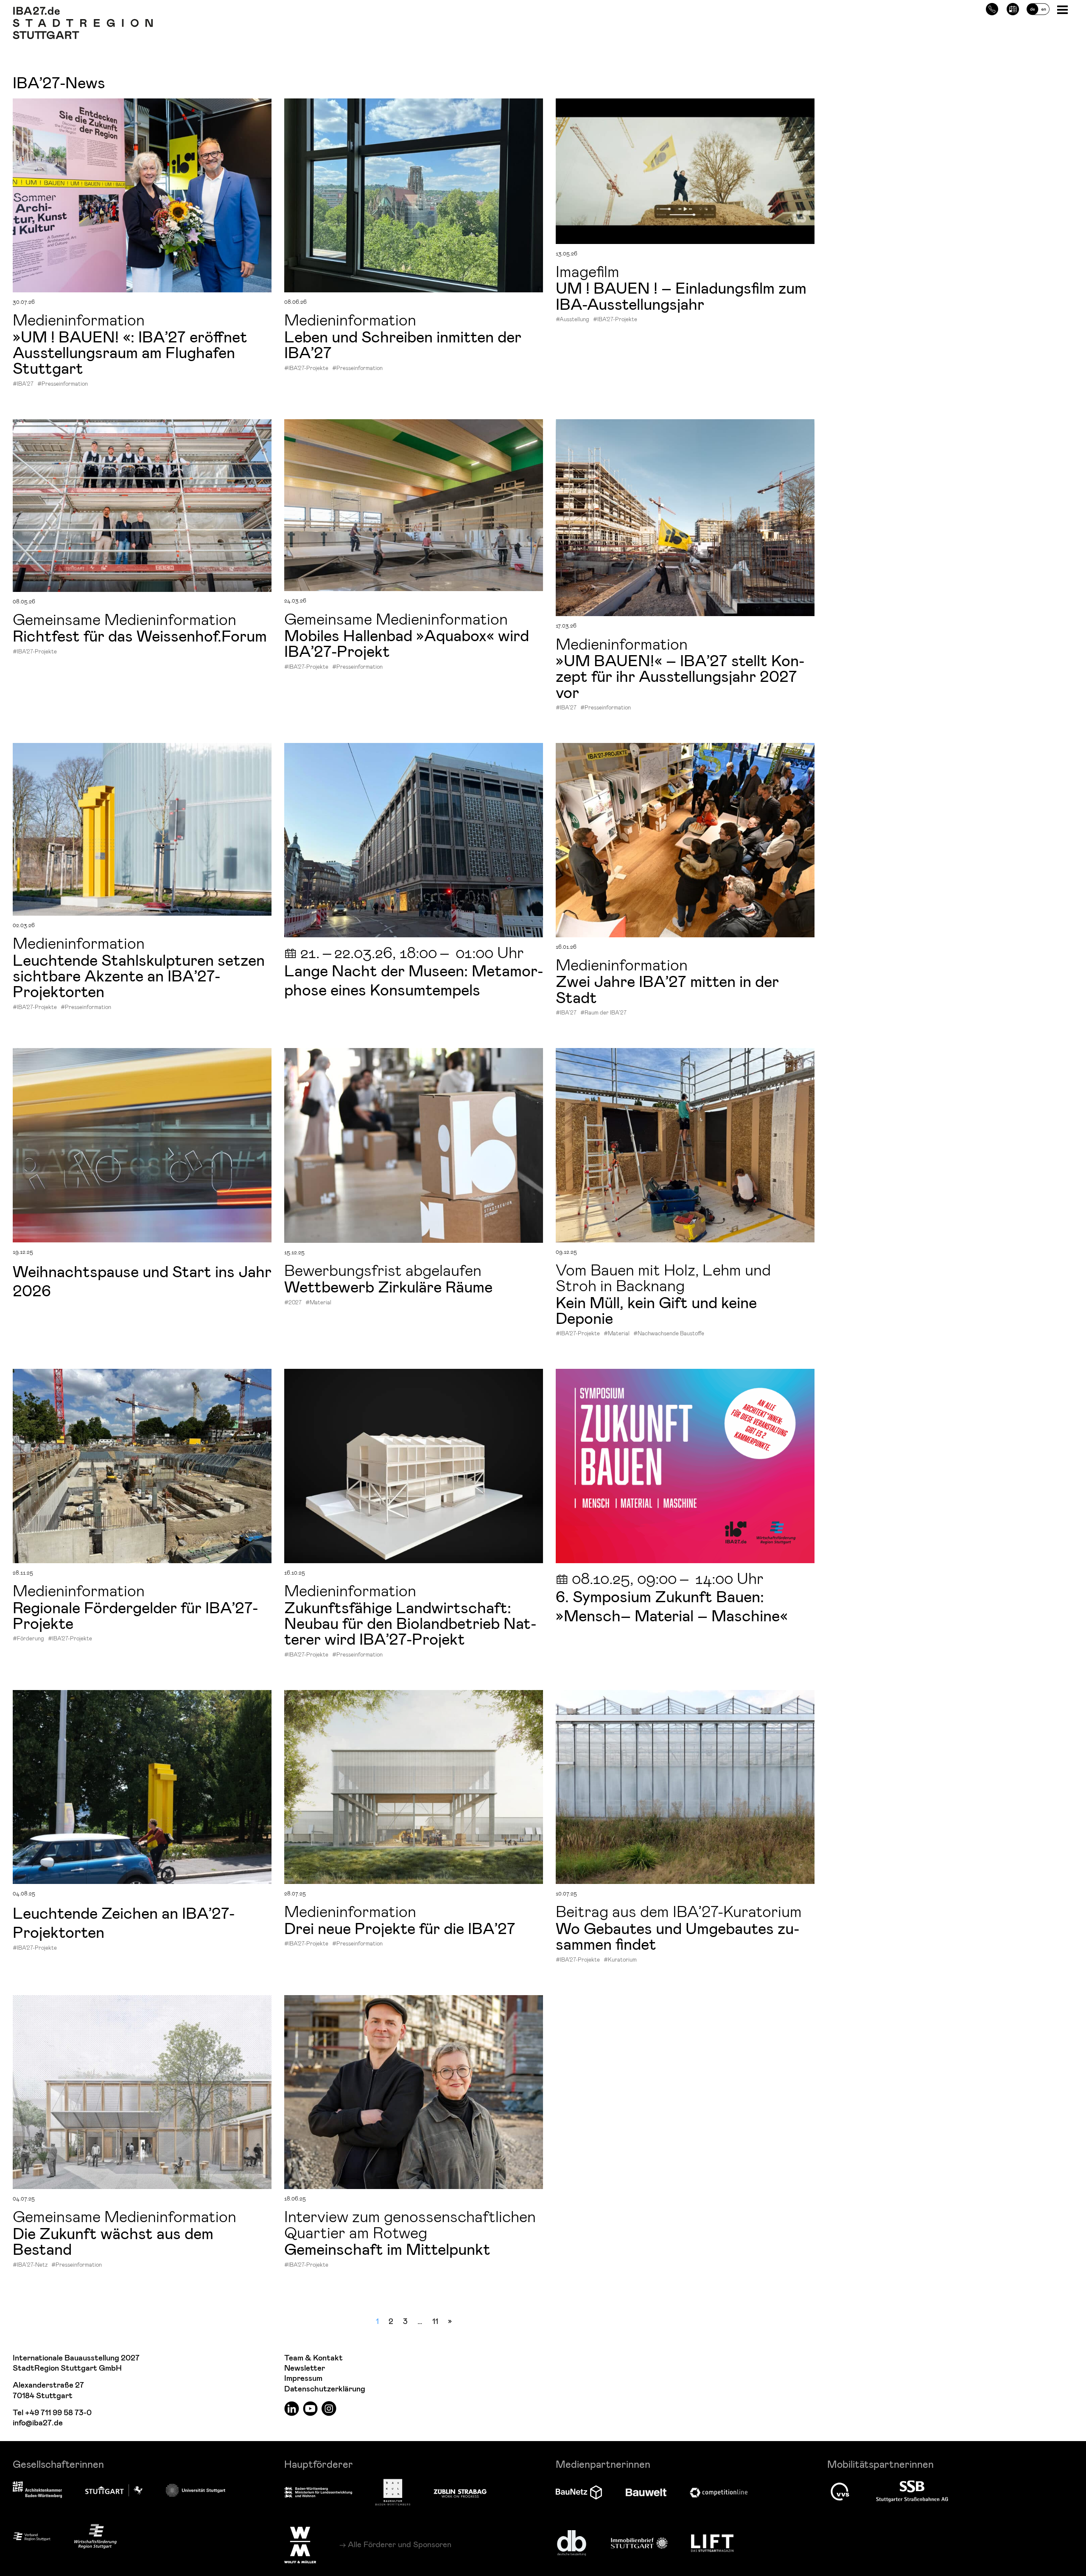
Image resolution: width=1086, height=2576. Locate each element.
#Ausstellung (572, 319)
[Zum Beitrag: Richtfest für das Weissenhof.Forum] (142, 506)
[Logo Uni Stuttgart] (196, 2490)
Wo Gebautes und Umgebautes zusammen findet (677, 1936)
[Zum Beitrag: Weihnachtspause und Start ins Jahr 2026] (142, 1145)
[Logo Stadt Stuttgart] (114, 2490)
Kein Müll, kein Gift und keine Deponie (656, 1310)
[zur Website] (32, 2536)
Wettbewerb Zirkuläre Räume (388, 1286)
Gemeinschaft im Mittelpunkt (387, 2248)
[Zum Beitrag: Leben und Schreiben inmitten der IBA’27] (414, 195)
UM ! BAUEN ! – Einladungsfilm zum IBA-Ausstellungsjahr (681, 295)
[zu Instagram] (329, 2408)
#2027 (293, 1302)
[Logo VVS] (840, 2492)
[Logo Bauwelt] (646, 2492)
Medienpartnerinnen (603, 2464)
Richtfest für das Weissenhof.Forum (140, 635)
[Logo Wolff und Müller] (300, 2545)
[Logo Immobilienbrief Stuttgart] (639, 2543)
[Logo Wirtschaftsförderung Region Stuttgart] (95, 2536)
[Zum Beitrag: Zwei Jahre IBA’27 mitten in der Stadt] (685, 840)
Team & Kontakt (313, 2358)
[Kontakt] (992, 8)
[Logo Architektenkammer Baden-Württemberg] (37, 2490)
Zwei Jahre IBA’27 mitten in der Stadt (667, 988)
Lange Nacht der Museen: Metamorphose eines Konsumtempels (414, 980)
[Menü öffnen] (1063, 9)
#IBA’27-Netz (30, 2265)
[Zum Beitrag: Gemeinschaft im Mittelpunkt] (414, 2092)
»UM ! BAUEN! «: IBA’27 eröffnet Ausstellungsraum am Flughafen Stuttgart (130, 352)
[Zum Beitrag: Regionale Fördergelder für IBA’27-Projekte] (142, 1466)
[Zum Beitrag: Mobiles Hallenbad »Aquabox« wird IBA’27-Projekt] (414, 505)
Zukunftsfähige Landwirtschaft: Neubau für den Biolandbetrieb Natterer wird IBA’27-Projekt (410, 1623)
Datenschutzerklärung (325, 2389)
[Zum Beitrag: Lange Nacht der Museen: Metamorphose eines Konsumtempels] (414, 840)
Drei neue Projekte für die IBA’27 (400, 1928)
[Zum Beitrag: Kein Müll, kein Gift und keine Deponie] (685, 1145)
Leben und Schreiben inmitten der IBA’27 (403, 344)
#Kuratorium (620, 1959)
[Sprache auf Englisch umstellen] (1038, 8)
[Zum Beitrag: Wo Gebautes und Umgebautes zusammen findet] (685, 1787)
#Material (318, 1302)
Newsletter (305, 2368)
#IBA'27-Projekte (306, 368)
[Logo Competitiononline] (719, 2493)
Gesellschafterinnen (58, 2464)
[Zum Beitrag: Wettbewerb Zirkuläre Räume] (414, 1145)
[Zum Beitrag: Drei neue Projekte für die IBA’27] (414, 1787)
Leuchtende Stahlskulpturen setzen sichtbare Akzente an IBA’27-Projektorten (139, 975)
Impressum (303, 2378)
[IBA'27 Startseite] (83, 11)
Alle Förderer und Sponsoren (400, 2544)
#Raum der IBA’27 (603, 1012)
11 (435, 2321)
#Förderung (28, 1638)
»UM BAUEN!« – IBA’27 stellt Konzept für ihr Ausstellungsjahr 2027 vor (680, 676)
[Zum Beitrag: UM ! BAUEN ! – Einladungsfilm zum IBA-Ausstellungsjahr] (685, 171)
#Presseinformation (63, 384)
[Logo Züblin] (460, 2492)
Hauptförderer (319, 2464)
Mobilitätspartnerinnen (880, 2464)
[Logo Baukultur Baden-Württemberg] (393, 2492)
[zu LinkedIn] (292, 2408)
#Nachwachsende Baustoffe (669, 1333)
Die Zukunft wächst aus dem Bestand (113, 2241)
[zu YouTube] (310, 2408)
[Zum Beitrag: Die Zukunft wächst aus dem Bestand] (142, 2092)
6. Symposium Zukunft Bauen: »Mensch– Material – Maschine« (674, 1605)
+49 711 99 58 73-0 (58, 2413)
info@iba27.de (38, 2423)
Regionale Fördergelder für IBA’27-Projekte (135, 1615)
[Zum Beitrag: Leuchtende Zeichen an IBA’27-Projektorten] (142, 1787)
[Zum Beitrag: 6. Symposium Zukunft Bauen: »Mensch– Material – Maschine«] (685, 1466)
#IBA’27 (23, 384)
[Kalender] (1013, 8)
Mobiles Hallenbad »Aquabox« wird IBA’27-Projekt (407, 643)
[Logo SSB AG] (912, 2492)
